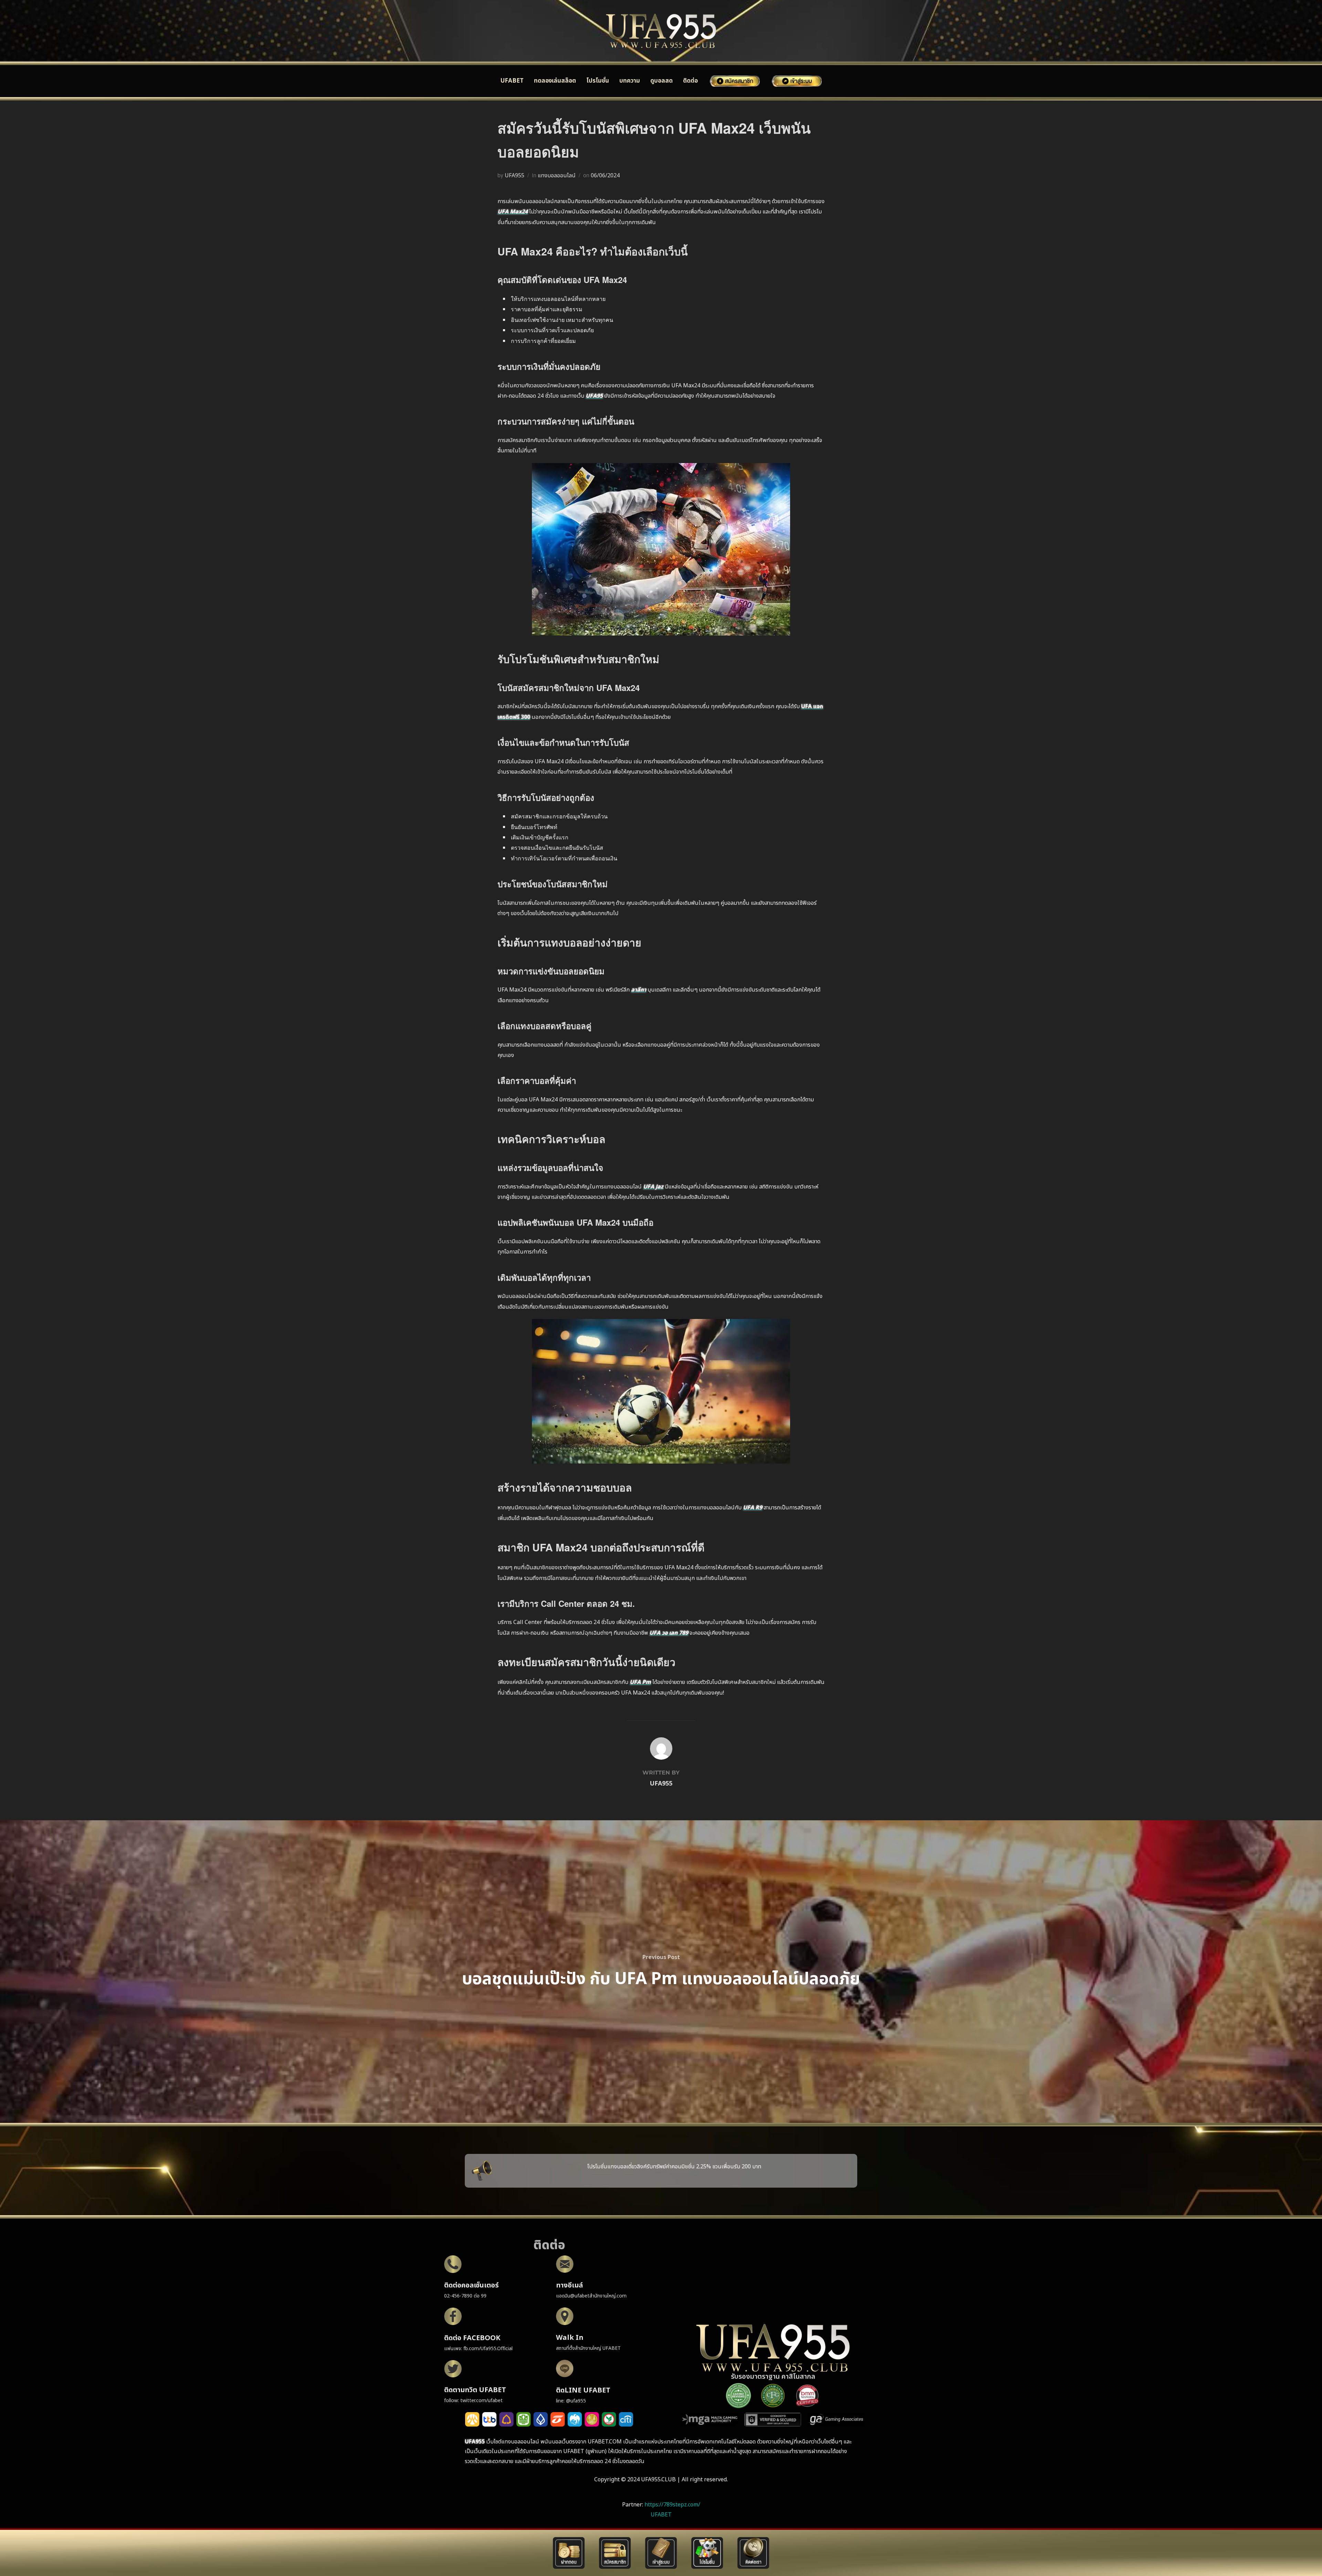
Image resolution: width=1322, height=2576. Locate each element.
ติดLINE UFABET (583, 2390)
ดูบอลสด (662, 81)
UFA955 (515, 176)
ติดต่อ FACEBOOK (472, 2338)
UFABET (512, 81)
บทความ (630, 81)
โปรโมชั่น (598, 81)
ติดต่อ (690, 81)
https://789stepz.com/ (672, 2505)
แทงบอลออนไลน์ (557, 176)
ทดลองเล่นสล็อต (555, 81)
